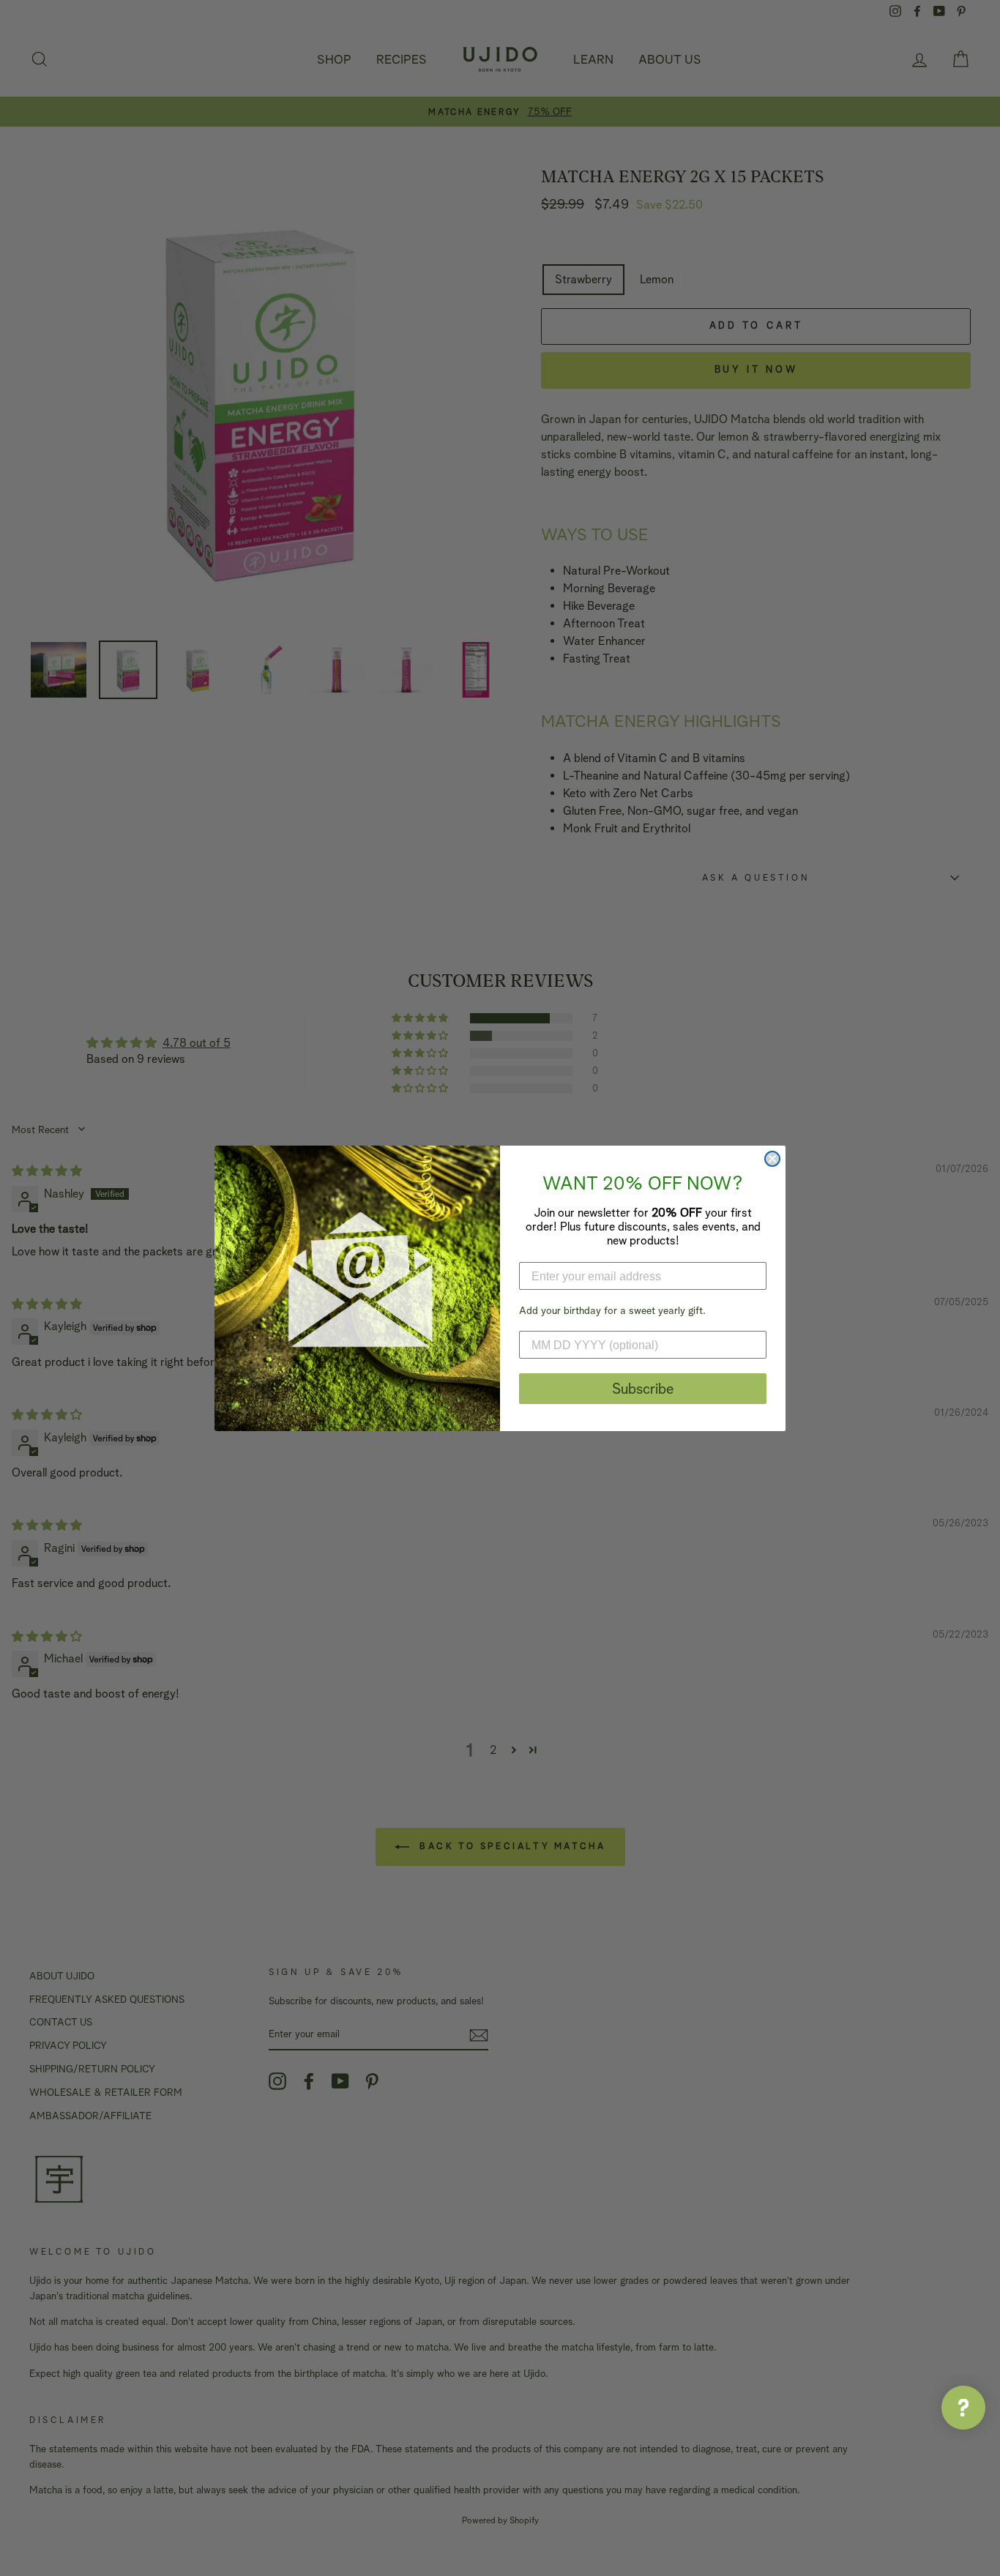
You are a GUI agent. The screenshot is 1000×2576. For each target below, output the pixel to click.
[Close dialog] (772, 1159)
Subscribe (643, 1389)
